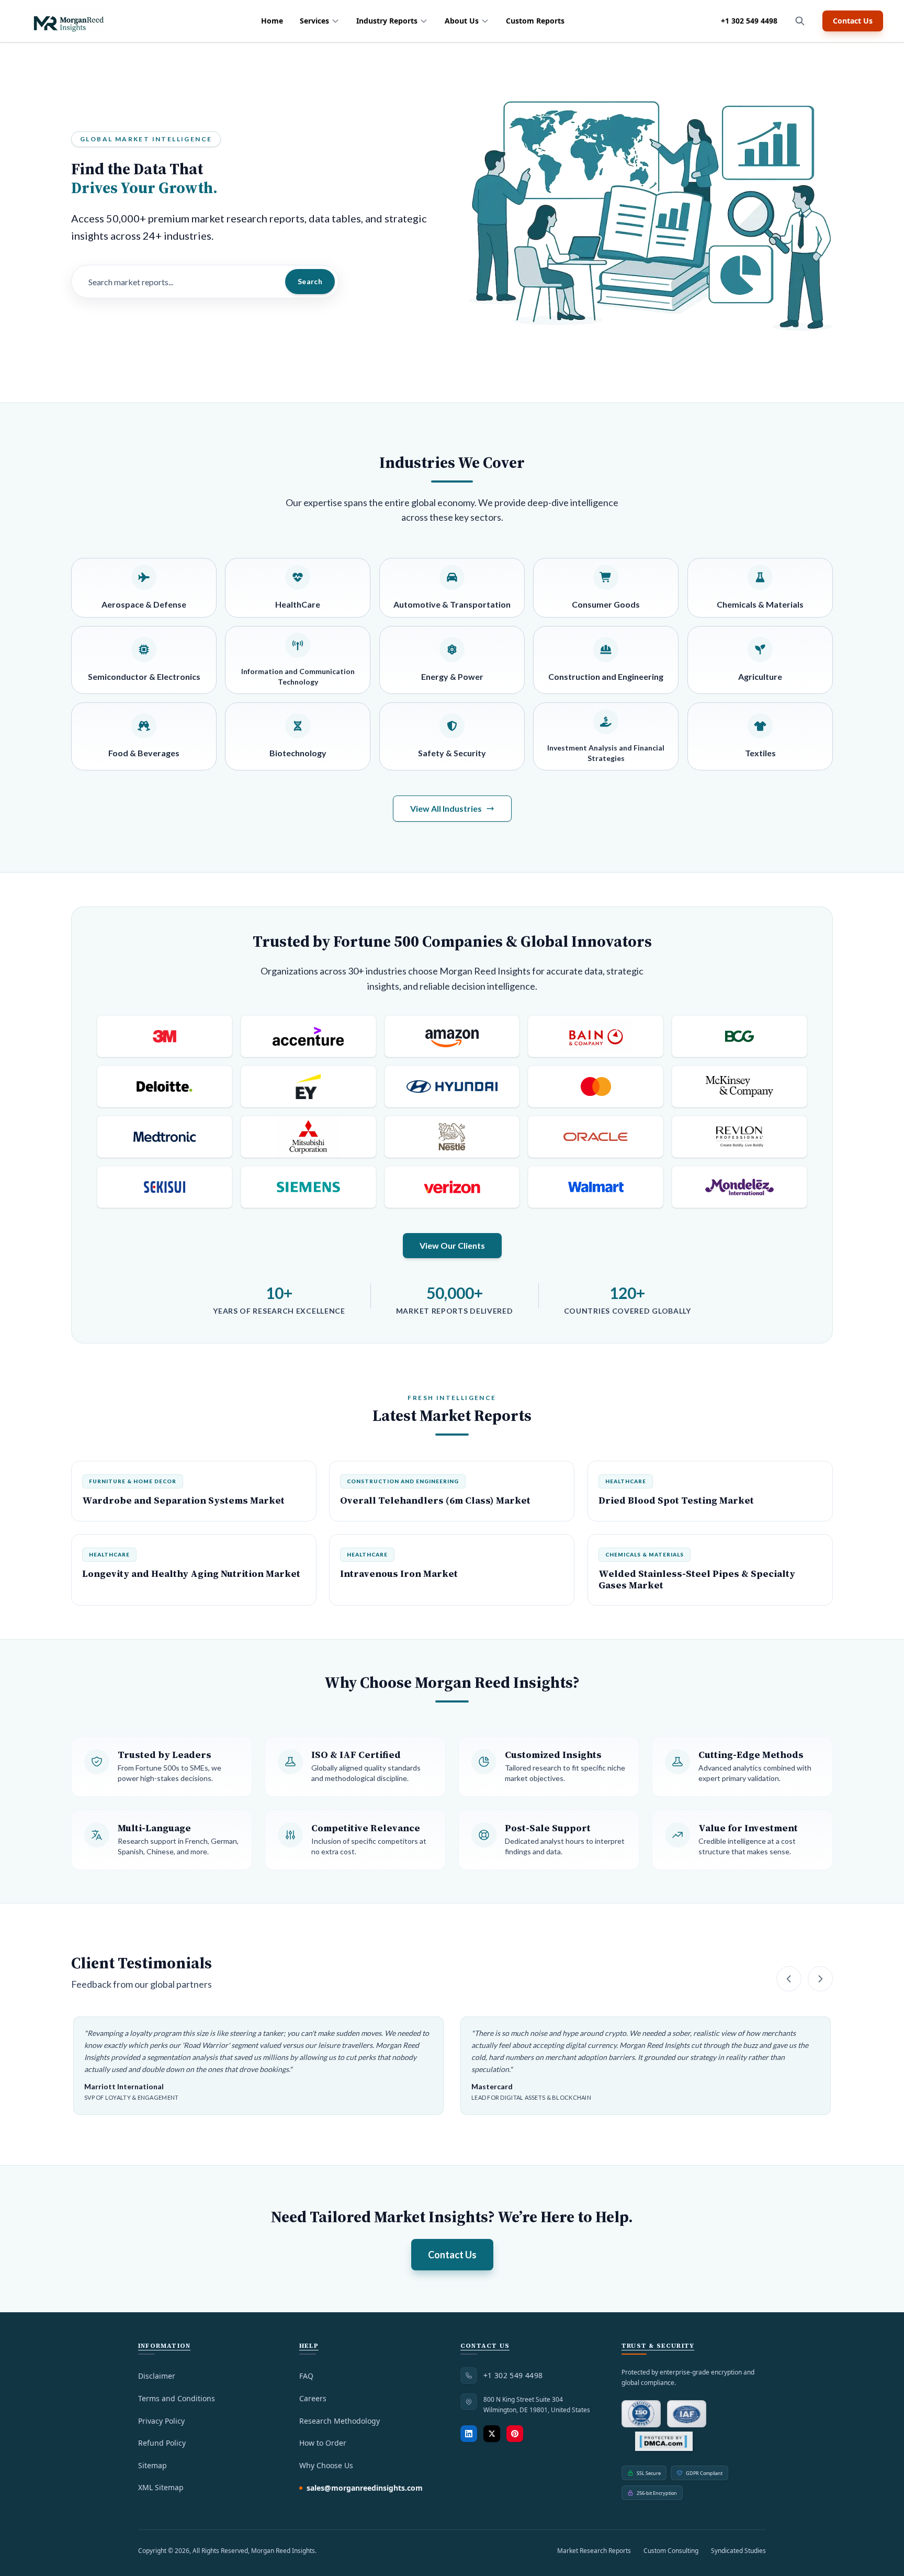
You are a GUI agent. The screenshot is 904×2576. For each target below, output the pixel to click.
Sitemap (152, 2465)
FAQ (306, 2376)
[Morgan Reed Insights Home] (68, 21)
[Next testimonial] (820, 1979)
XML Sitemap (161, 2487)
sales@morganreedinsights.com (365, 2488)
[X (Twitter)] (492, 2434)
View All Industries (446, 808)
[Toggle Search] (800, 21)
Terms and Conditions (177, 2398)
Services (314, 21)
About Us (462, 21)
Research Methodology (340, 2421)
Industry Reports (387, 21)
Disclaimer (157, 2376)
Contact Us (853, 21)
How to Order (323, 2443)
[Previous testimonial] (789, 1979)
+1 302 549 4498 (749, 21)
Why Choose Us (326, 2465)
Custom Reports (535, 21)
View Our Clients (452, 1245)
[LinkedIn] (469, 2434)
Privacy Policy (161, 2421)
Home (272, 21)
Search (310, 281)
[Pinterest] (515, 2434)
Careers (313, 2398)
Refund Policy (162, 2443)
